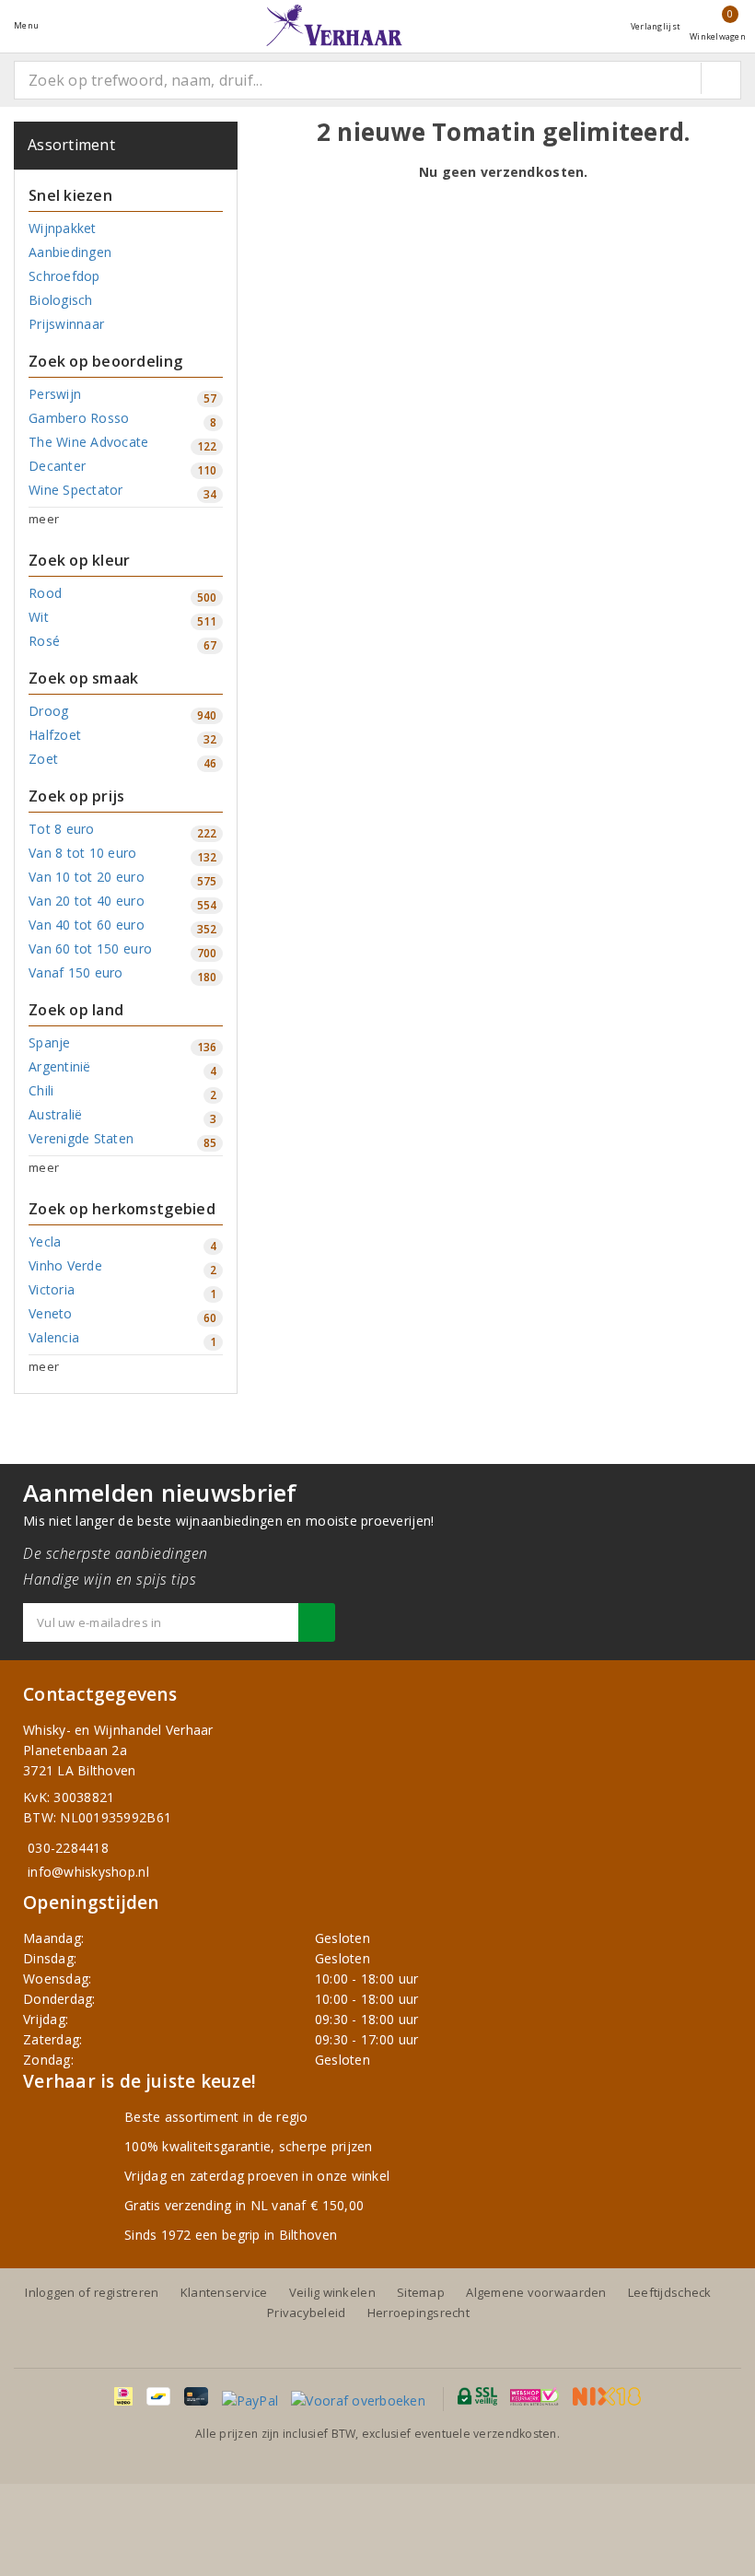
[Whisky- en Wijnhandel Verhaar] (334, 25)
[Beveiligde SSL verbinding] (534, 2396)
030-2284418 (68, 1848)
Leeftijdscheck (670, 2292)
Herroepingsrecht (418, 2313)
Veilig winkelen (332, 2292)
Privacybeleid (306, 2313)
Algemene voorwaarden (536, 2292)
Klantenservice (224, 2292)
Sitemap (421, 2292)
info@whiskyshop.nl (88, 1872)
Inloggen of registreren (92, 2292)
